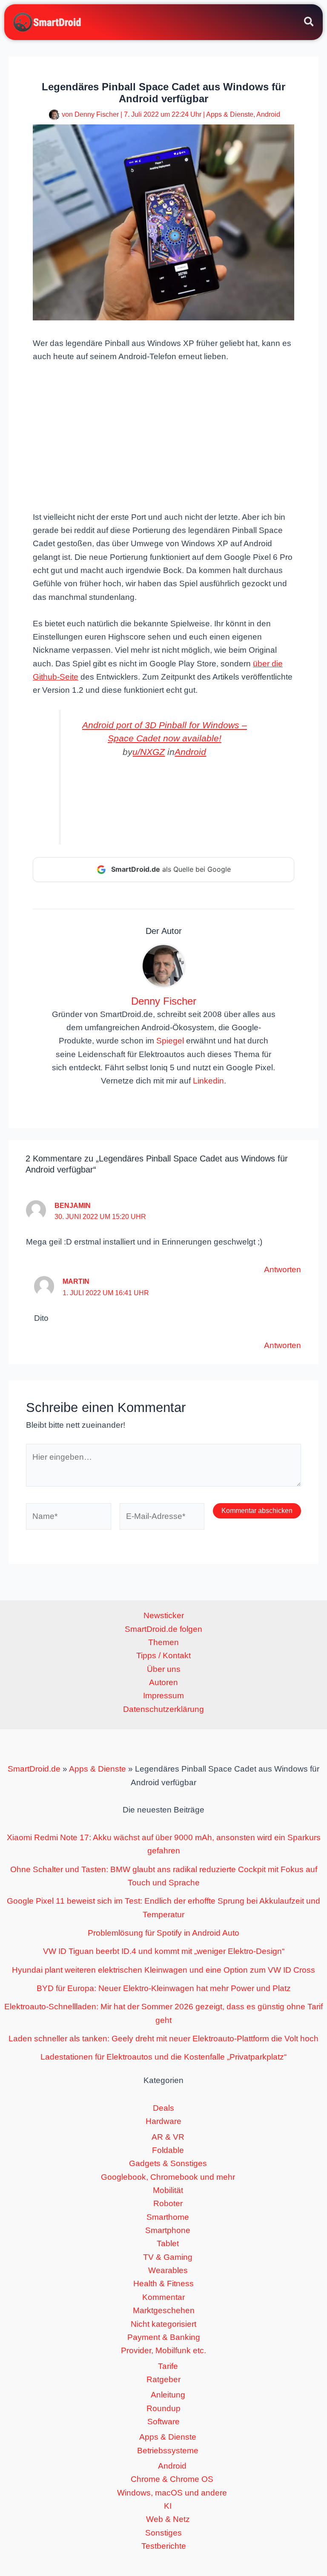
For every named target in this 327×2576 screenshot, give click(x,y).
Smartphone (168, 2230)
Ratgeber (163, 2379)
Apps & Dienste (230, 114)
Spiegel (170, 1041)
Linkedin (208, 1081)
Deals (163, 2108)
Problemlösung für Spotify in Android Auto (163, 1933)
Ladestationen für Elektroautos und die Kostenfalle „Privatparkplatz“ (163, 2057)
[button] (309, 23)
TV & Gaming (168, 2257)
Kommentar (163, 2297)
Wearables (168, 2270)
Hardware (163, 2121)
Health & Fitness (163, 2284)
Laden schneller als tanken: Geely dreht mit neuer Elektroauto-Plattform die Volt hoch (163, 2039)
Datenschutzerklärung (163, 1709)
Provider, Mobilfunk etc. (163, 2350)
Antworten (283, 1269)
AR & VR (168, 2137)
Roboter (168, 2203)
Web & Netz (168, 2519)
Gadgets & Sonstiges (168, 2163)
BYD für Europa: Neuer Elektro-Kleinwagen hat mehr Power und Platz (164, 1988)
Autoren (163, 1682)
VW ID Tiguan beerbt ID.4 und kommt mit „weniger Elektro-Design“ (164, 1951)
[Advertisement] (163, 436)
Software (163, 2422)
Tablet (168, 2243)
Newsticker (164, 1615)
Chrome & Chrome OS (172, 2479)
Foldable (168, 2150)
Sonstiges (163, 2533)
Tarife (168, 2366)
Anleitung (168, 2395)
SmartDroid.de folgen (163, 1629)
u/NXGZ (149, 752)
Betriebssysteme (168, 2451)
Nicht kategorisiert (163, 2324)
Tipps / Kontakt (163, 1655)
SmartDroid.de (34, 1769)
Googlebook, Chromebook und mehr (168, 2177)
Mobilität (168, 2190)
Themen (163, 1642)
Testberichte (164, 2546)
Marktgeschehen (164, 2310)
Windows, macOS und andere (172, 2493)
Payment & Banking (164, 2337)
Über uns (164, 1669)
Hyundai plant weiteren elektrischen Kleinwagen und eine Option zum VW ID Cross (163, 1970)
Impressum (163, 1696)
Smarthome (168, 2217)
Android (268, 114)
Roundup (163, 2408)
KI (168, 2506)
